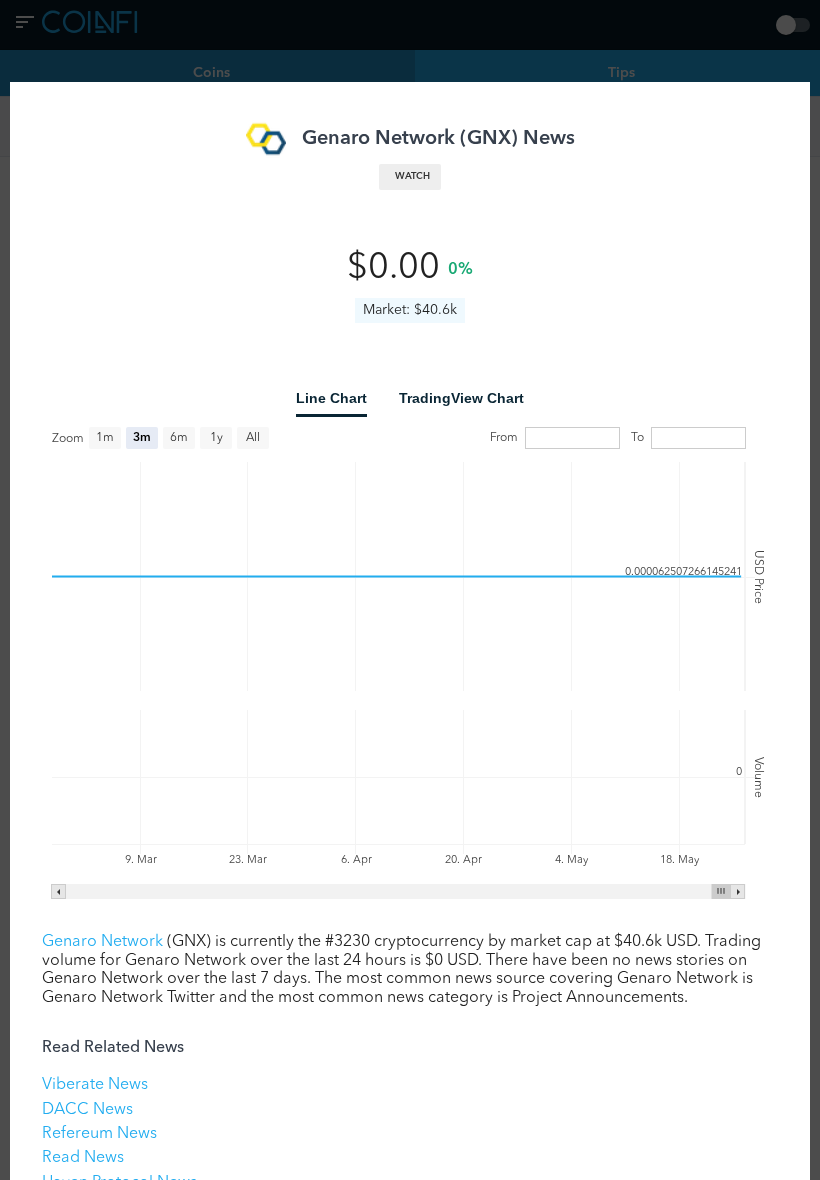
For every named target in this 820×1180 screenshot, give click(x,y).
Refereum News (99, 1134)
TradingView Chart (461, 398)
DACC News (87, 1110)
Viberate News (95, 1085)
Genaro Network (102, 942)
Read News (83, 1158)
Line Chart (331, 398)
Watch (412, 176)
